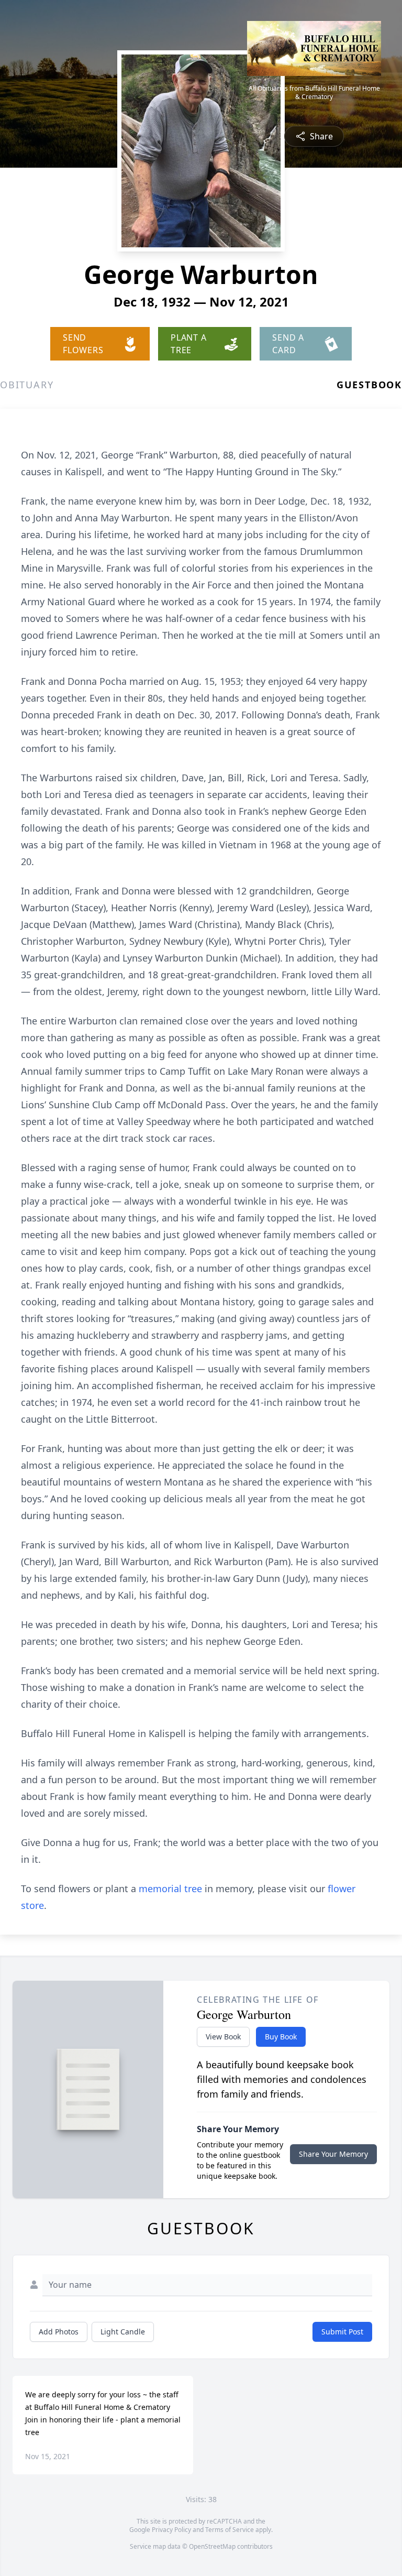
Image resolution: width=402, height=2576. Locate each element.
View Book (223, 2037)
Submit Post (342, 2332)
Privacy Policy (171, 2530)
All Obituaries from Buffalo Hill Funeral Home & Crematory (314, 93)
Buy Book (281, 2037)
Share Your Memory (333, 2154)
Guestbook (369, 385)
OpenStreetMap (212, 2546)
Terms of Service (230, 2530)
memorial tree (170, 1889)
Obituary (27, 385)
